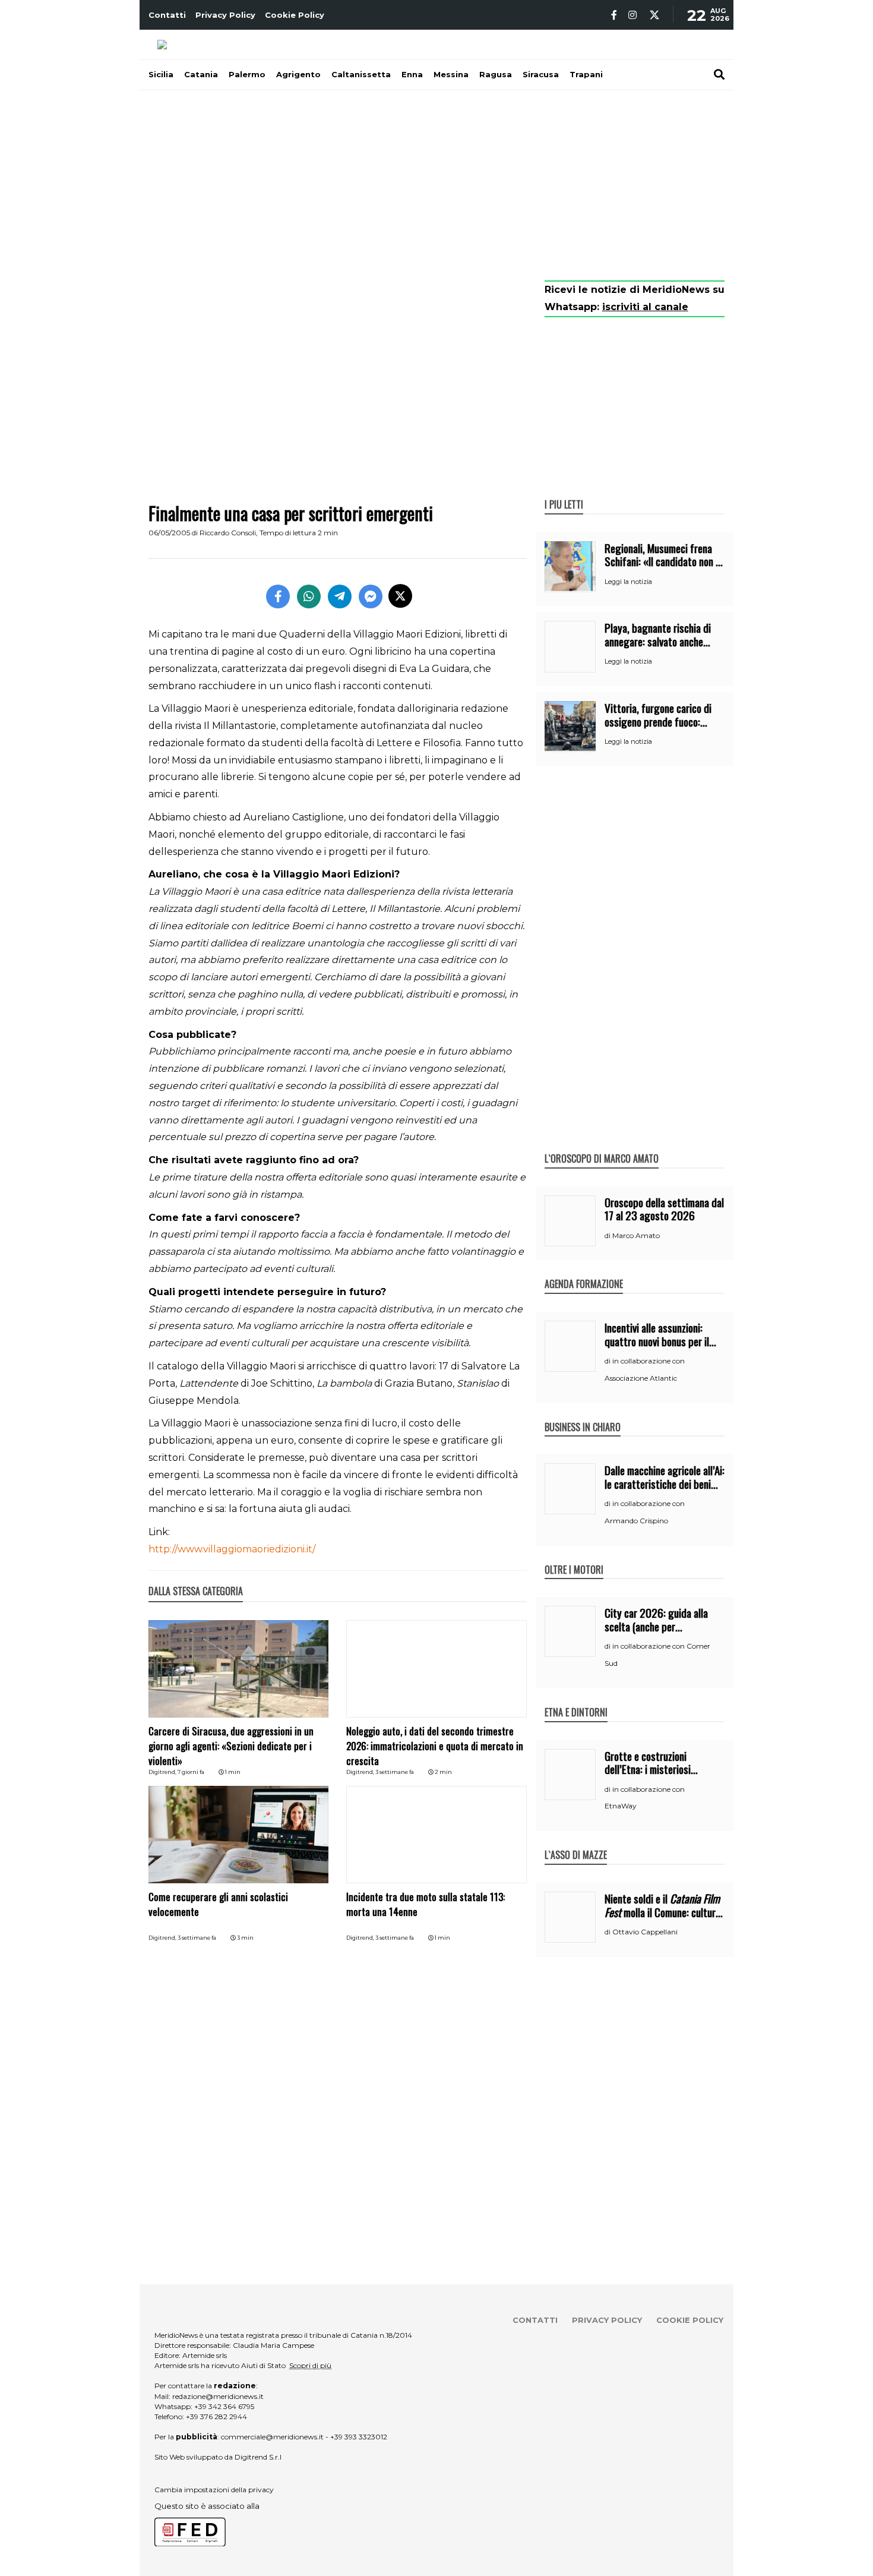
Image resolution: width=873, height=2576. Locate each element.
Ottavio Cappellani (645, 1932)
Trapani (586, 74)
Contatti (167, 15)
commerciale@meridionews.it (272, 2437)
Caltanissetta (361, 74)
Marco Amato (636, 1235)
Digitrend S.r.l (258, 2457)
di (608, 1236)
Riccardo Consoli (228, 533)
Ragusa (496, 74)
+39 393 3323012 (359, 2437)
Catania (201, 74)
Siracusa (541, 74)
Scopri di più (310, 2365)
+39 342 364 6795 (224, 2406)
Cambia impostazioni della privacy (214, 2490)
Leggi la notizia (628, 582)
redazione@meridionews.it (218, 2396)
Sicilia (161, 74)
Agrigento (298, 74)
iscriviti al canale (645, 307)
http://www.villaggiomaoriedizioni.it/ (232, 1549)
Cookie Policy (295, 15)
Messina (451, 74)
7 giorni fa (191, 1772)
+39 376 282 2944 (216, 2416)
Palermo (247, 74)
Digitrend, (163, 1772)
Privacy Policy (225, 15)
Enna (412, 74)
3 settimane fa (395, 1772)
